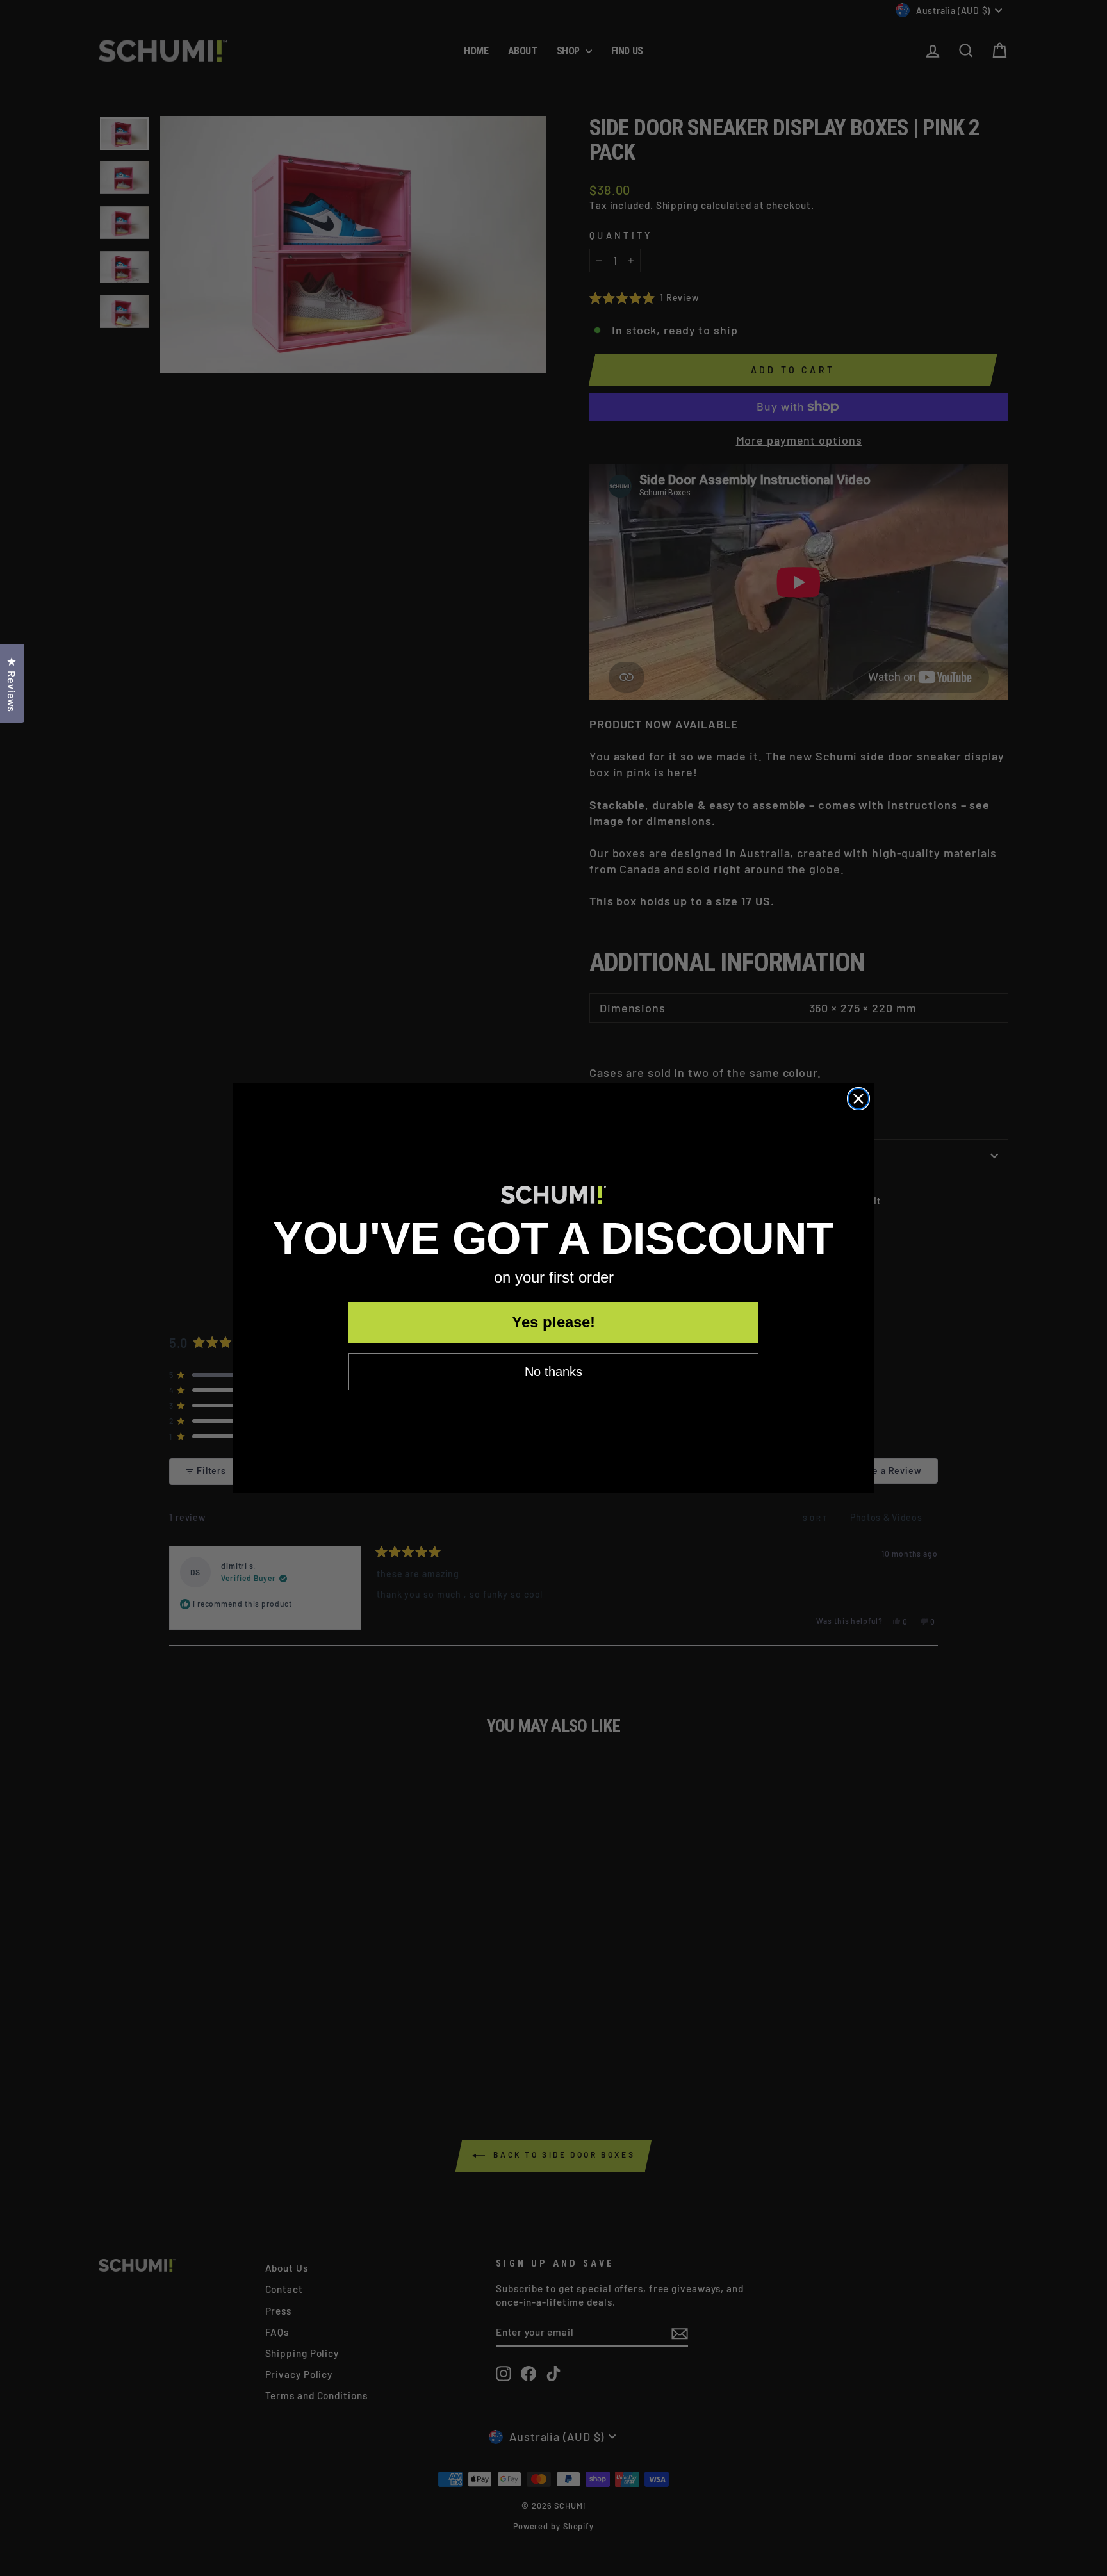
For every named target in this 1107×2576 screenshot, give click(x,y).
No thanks (553, 1372)
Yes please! (553, 1322)
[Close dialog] (858, 1099)
